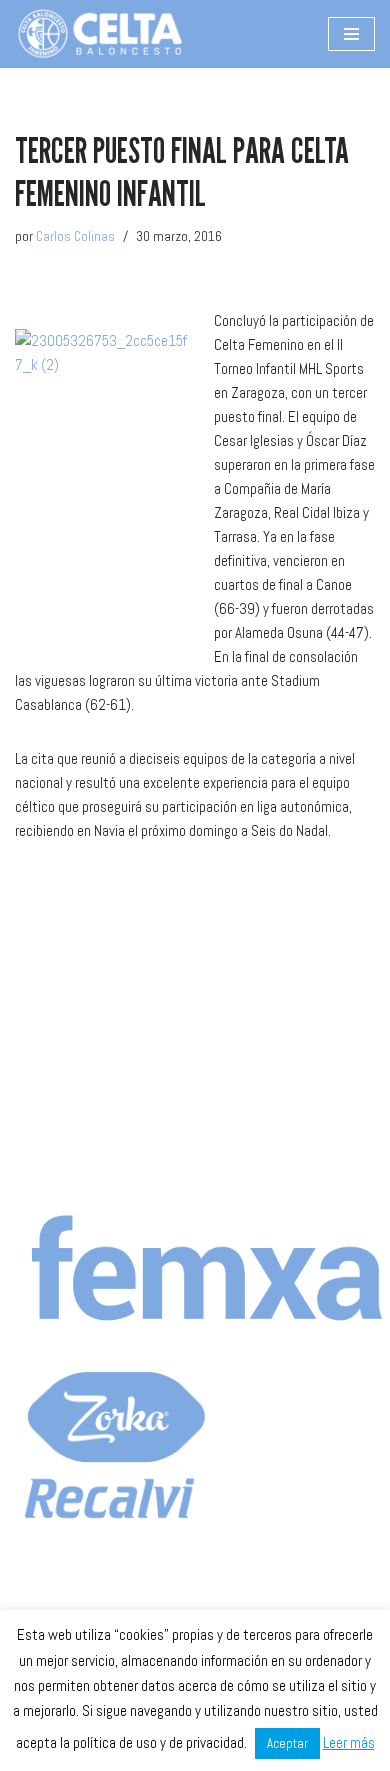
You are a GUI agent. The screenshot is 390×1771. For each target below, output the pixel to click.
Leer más (349, 1742)
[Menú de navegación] (351, 34)
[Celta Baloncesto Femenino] (100, 34)
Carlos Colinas (75, 236)
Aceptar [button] (287, 1743)
